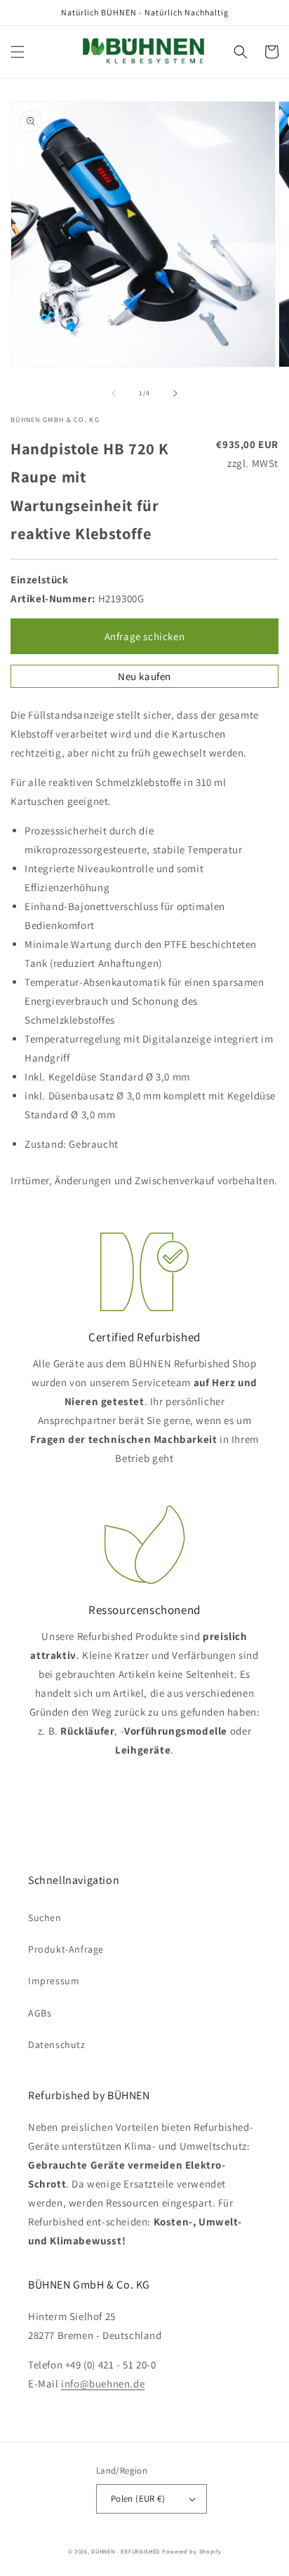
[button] (18, 52)
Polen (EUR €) (138, 2499)
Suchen (45, 1918)
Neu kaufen (144, 676)
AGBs (40, 2013)
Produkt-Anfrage (66, 1949)
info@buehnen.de (103, 2384)
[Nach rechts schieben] (175, 393)
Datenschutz (57, 2045)
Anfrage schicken (145, 636)
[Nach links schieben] (114, 393)
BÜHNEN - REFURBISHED (126, 2551)
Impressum (54, 1981)
